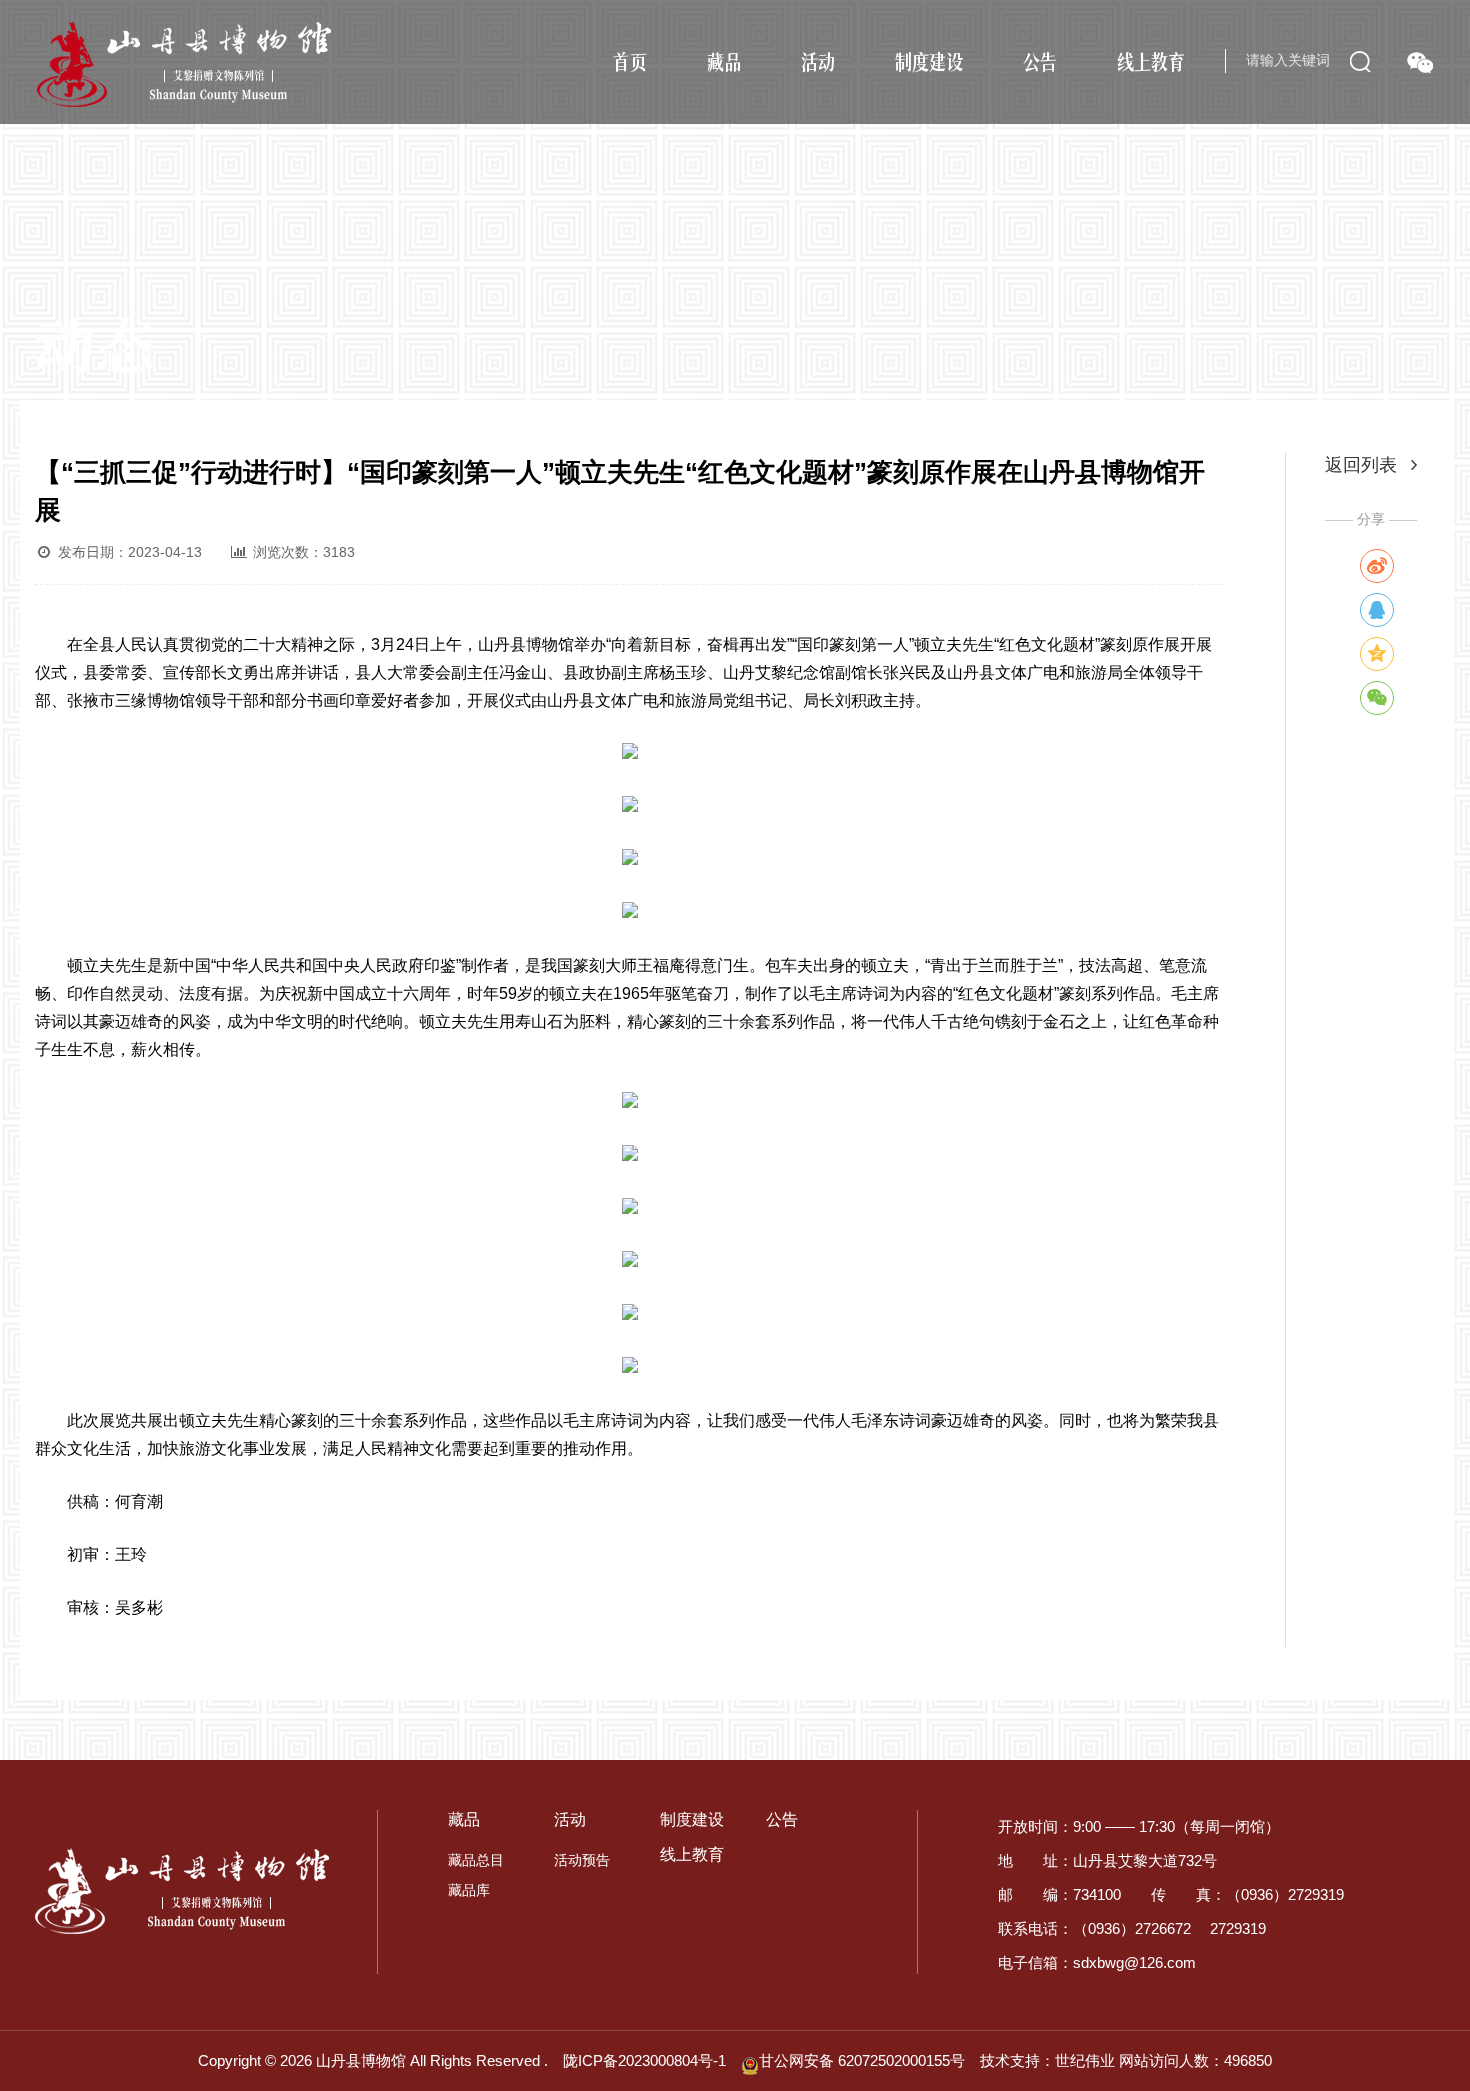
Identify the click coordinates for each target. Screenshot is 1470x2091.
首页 (630, 61)
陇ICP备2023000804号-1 (644, 2060)
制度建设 (929, 61)
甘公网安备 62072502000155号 (862, 2060)
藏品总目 (476, 1860)
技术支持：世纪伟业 (1047, 2060)
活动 (818, 61)
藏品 (724, 61)
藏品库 (469, 1890)
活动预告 (582, 1860)
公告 (1040, 61)
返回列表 (1363, 465)
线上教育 (1151, 61)
